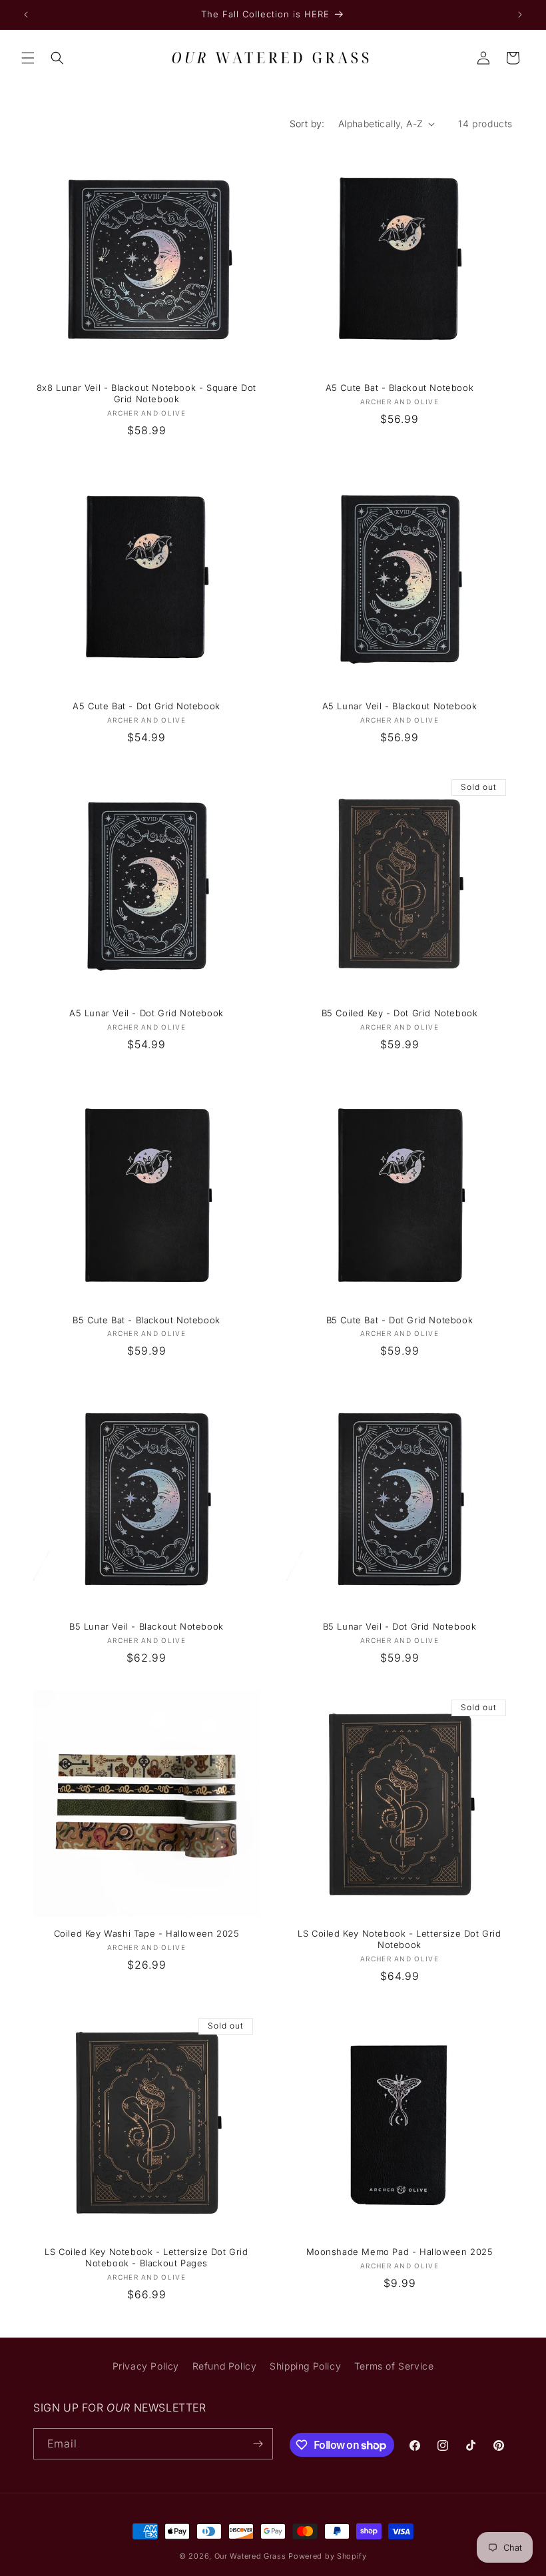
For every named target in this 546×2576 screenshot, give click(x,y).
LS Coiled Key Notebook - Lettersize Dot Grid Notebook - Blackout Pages (146, 2257)
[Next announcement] (520, 15)
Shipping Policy (305, 2366)
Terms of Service (394, 2366)
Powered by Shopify (328, 2556)
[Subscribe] (258, 2444)
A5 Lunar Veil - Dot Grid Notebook (146, 1013)
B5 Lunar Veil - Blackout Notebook (146, 1626)
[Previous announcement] (26, 15)
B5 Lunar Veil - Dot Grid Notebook (400, 1626)
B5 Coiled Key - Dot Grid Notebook (400, 1013)
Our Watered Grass (250, 2556)
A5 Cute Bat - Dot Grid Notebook (146, 706)
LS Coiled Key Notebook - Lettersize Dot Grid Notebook (399, 1939)
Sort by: (307, 124)
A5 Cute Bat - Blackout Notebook (400, 388)
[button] (28, 58)
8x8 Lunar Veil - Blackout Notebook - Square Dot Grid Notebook (146, 393)
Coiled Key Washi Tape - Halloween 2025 (147, 1933)
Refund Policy (225, 2366)
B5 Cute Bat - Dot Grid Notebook (400, 1320)
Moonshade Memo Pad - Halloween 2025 (400, 2252)
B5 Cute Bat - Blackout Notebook (146, 1320)
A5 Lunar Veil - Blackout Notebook (400, 706)
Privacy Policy (146, 2366)
